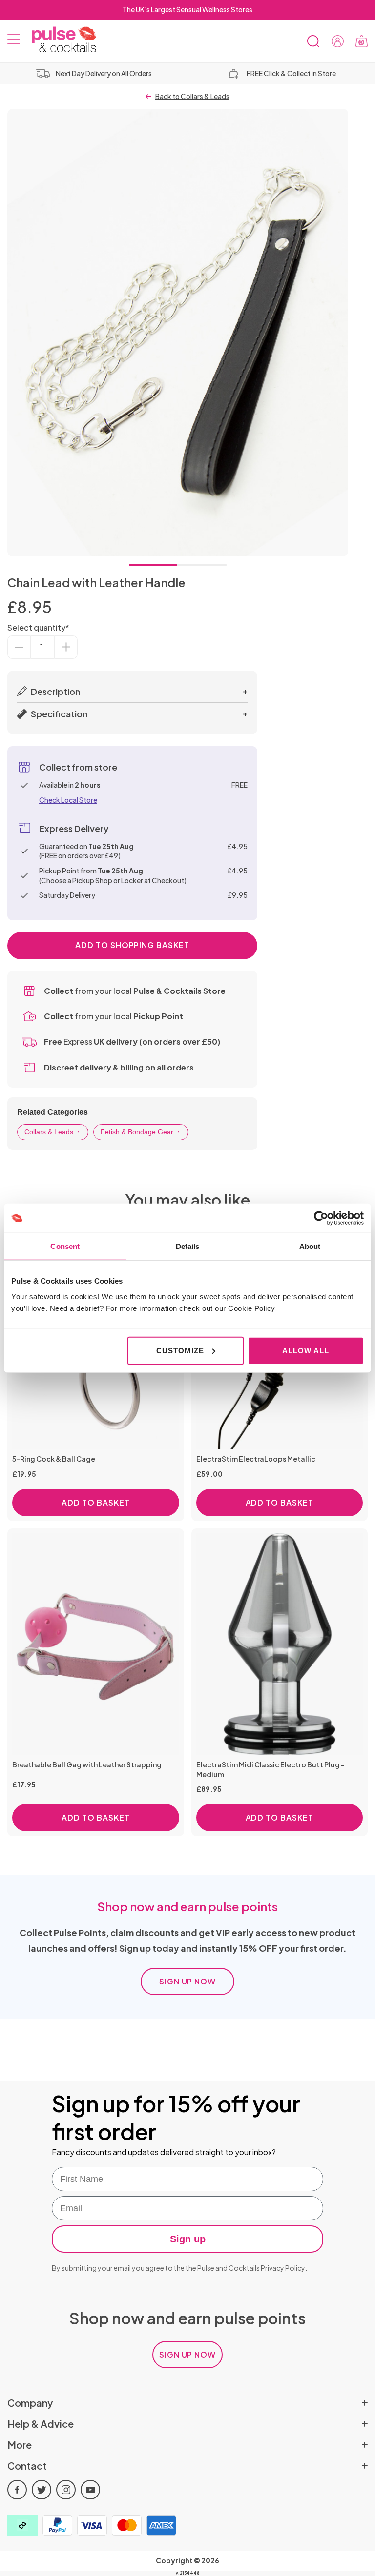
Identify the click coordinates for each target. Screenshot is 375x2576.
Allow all (305, 1350)
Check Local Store (68, 800)
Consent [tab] (65, 1246)
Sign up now (188, 1981)
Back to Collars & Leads (192, 96)
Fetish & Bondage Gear (137, 1132)
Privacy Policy (283, 2268)
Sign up (188, 2239)
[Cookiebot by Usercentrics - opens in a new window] (321, 1218)
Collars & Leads (49, 1132)
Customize (180, 1350)
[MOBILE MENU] (14, 41)
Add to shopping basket (132, 945)
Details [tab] (188, 1246)
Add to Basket (95, 1502)
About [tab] (310, 1246)
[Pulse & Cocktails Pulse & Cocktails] (60, 40)
